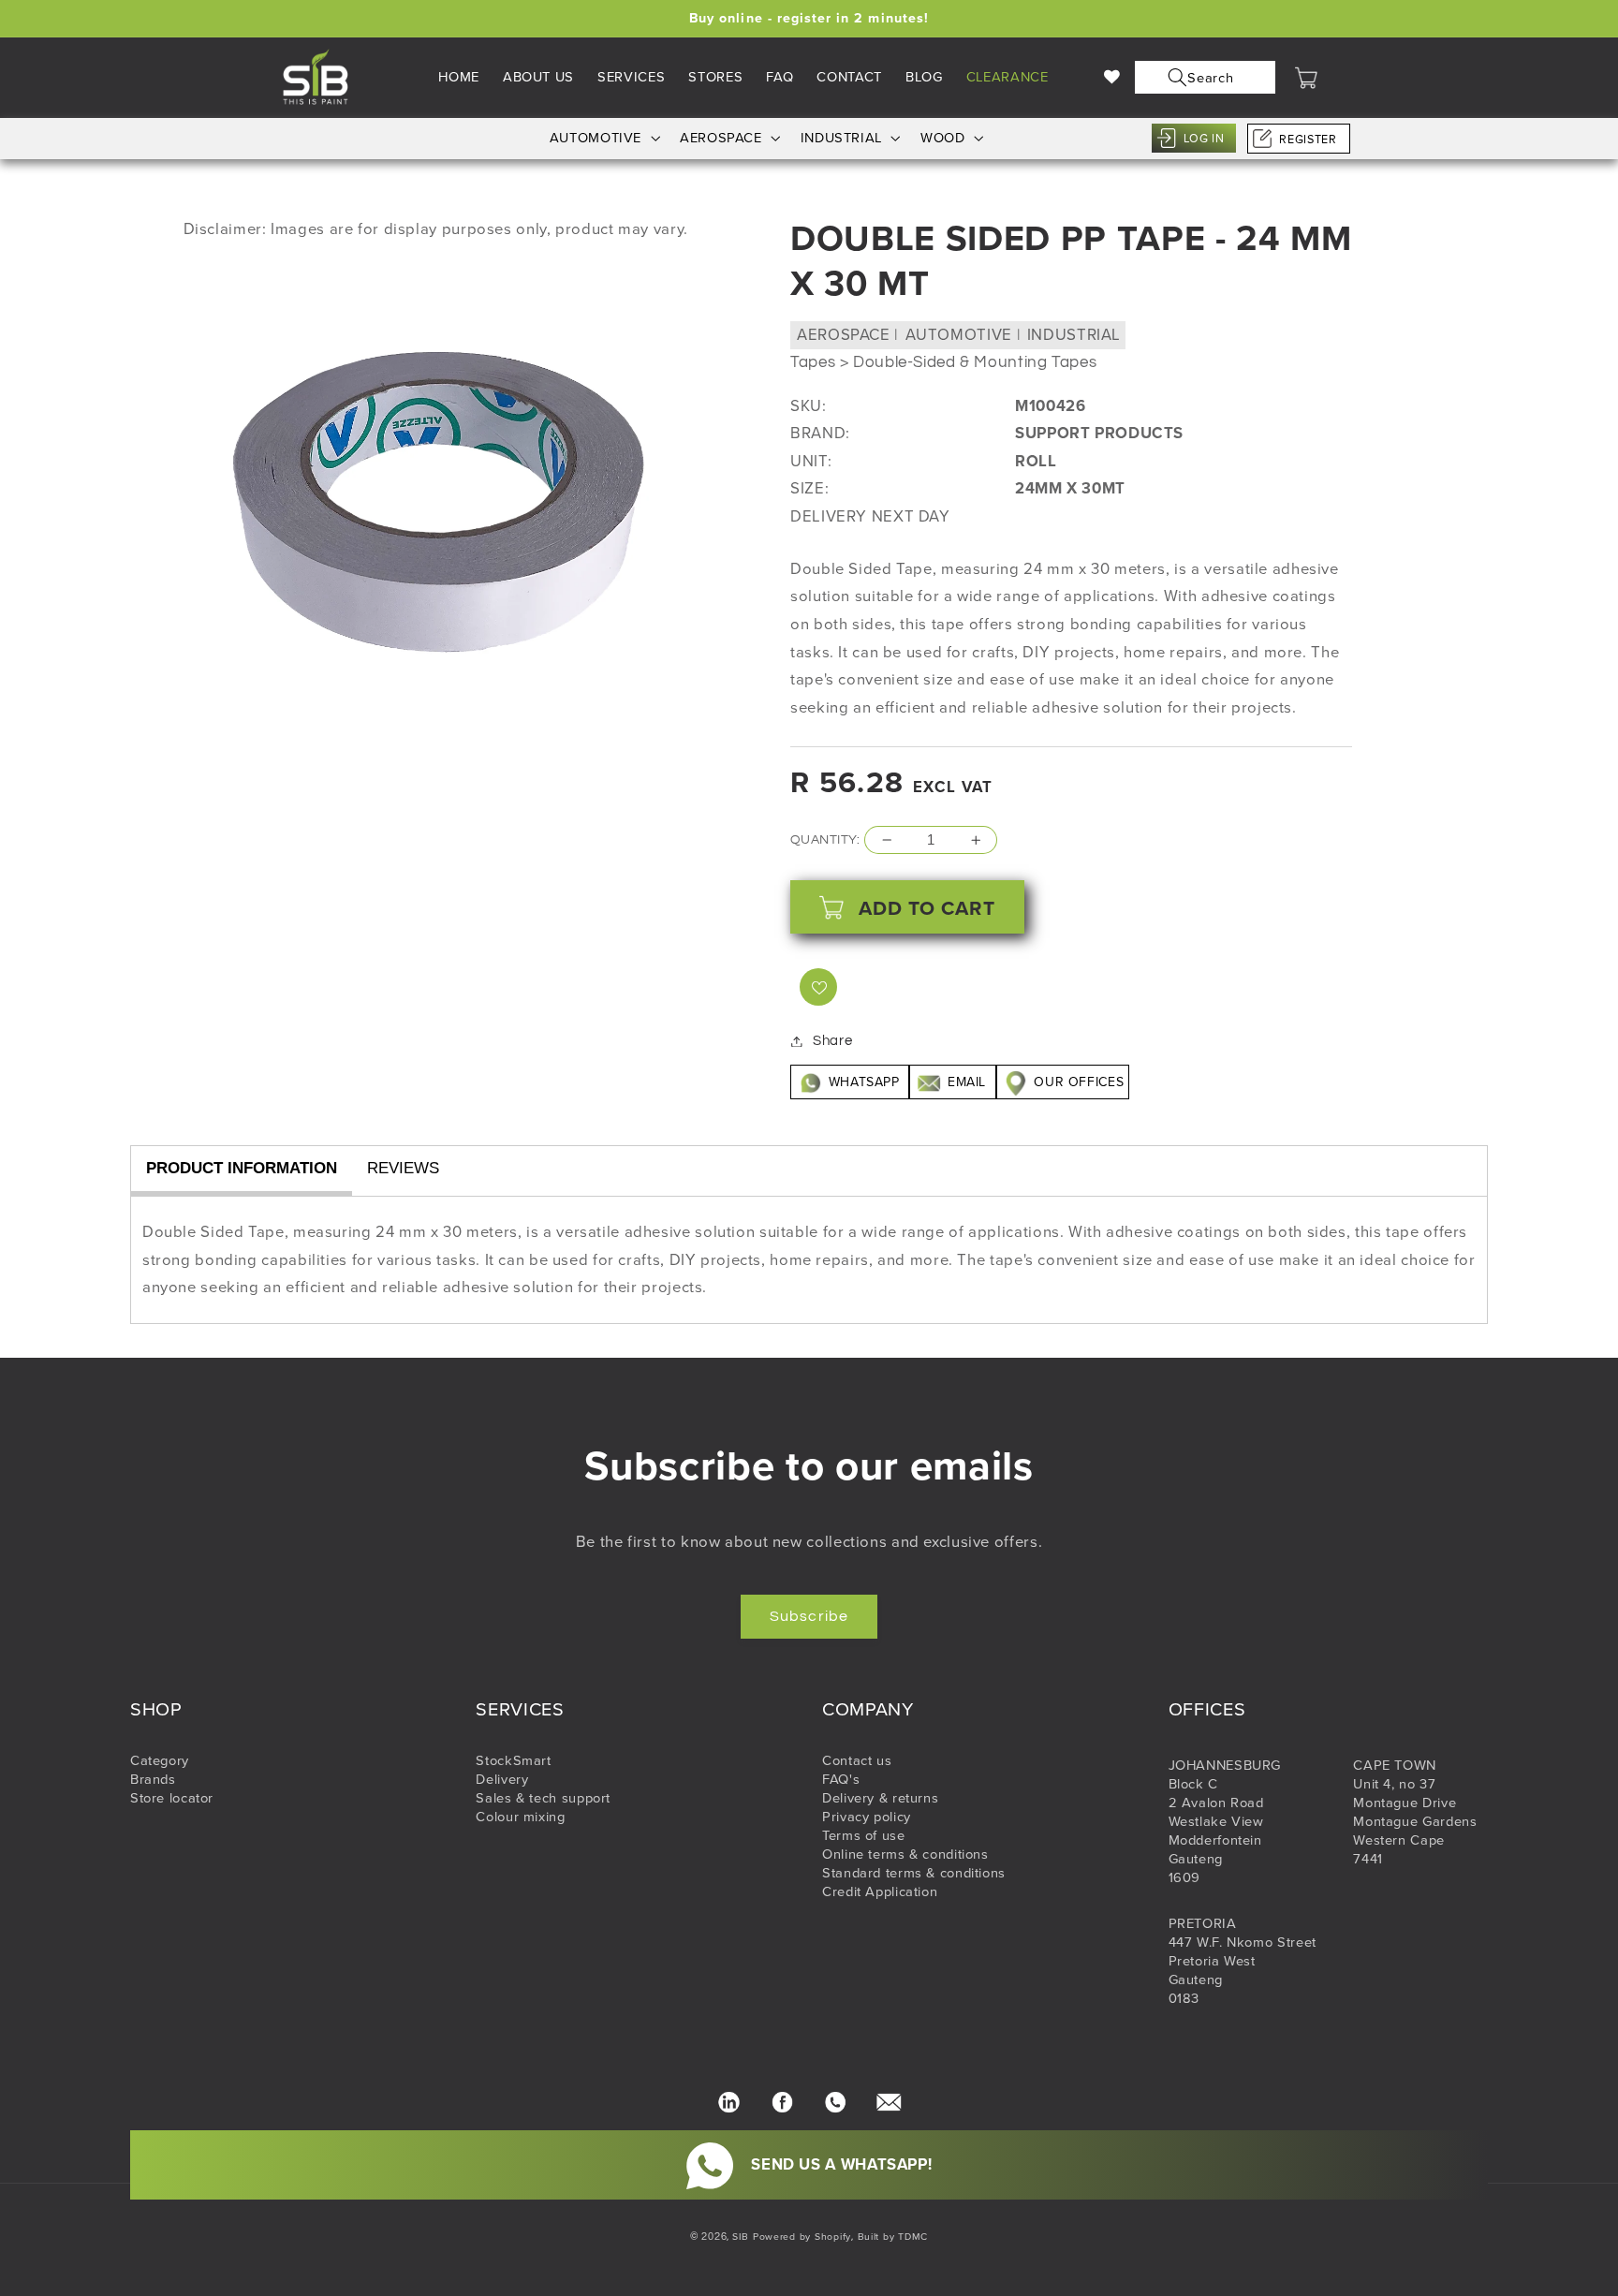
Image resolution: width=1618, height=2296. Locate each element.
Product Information (242, 1168)
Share (832, 1041)
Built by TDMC (893, 2237)
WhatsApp (864, 1082)
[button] (1201, 77)
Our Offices (1077, 1082)
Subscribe (809, 1616)
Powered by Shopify (802, 2237)
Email (966, 1082)
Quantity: (825, 840)
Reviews (403, 1168)
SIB (741, 2237)
